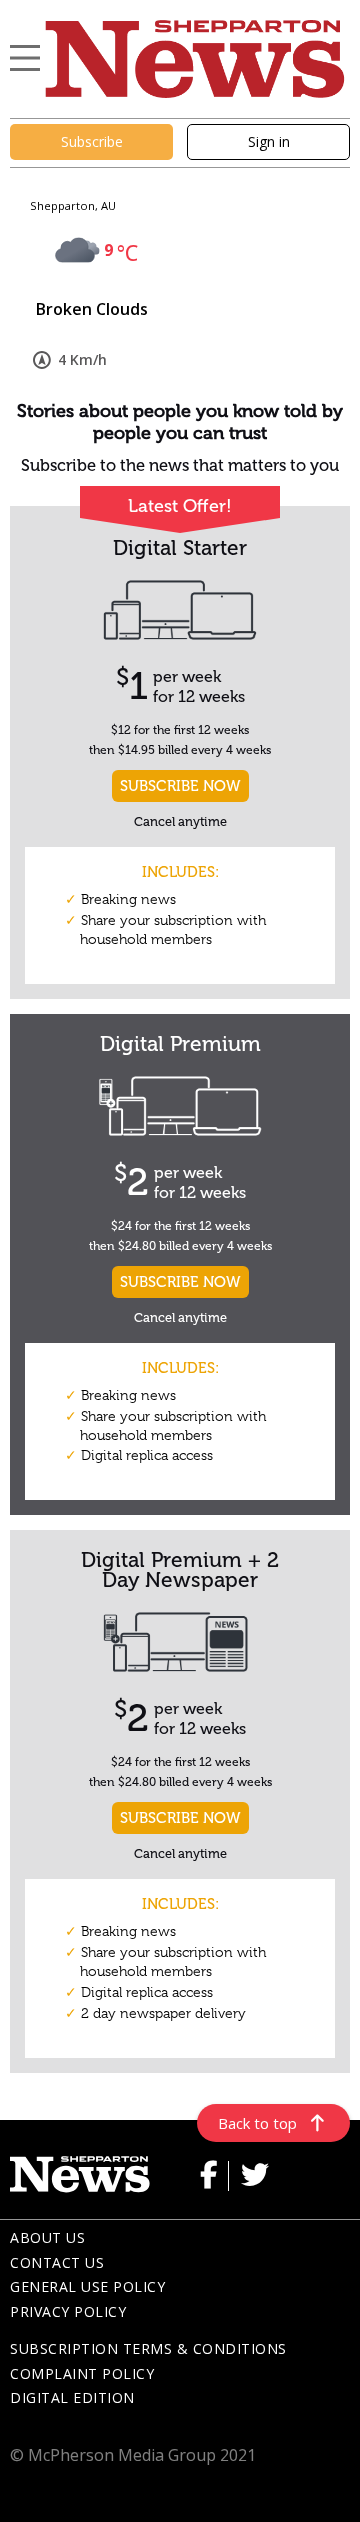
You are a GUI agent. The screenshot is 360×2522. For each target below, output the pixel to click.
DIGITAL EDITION (72, 2397)
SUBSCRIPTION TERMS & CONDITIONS (148, 2348)
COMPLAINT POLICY (82, 2373)
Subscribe (92, 141)
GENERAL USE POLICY (87, 2286)
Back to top (257, 2123)
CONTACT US (57, 2262)
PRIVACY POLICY (68, 2311)
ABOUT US (47, 2237)
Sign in (269, 141)
